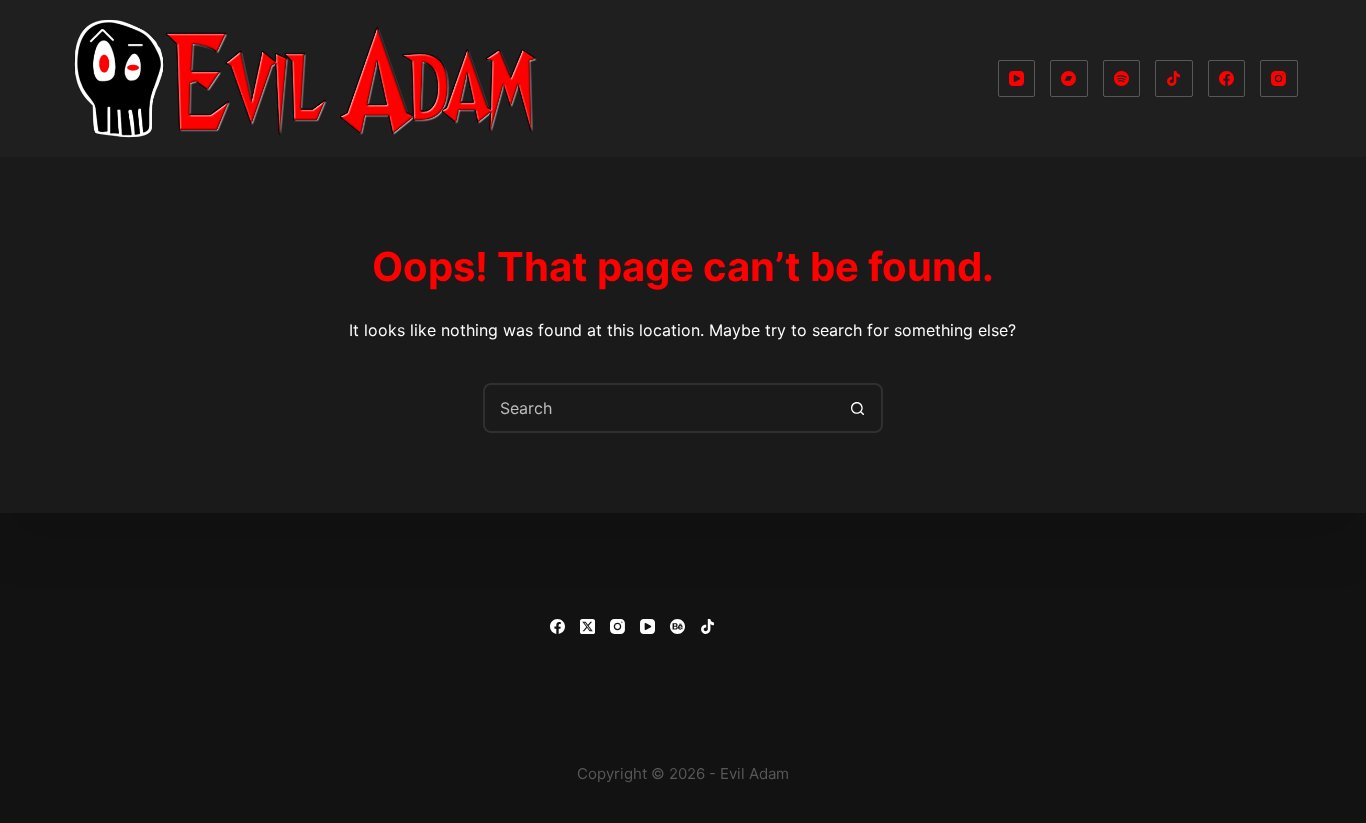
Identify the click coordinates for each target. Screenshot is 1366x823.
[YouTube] (1017, 79)
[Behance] (677, 626)
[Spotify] (1122, 79)
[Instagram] (1279, 79)
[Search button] (858, 408)
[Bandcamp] (1069, 79)
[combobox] (660, 408)
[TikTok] (1174, 79)
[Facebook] (1227, 79)
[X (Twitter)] (587, 626)
